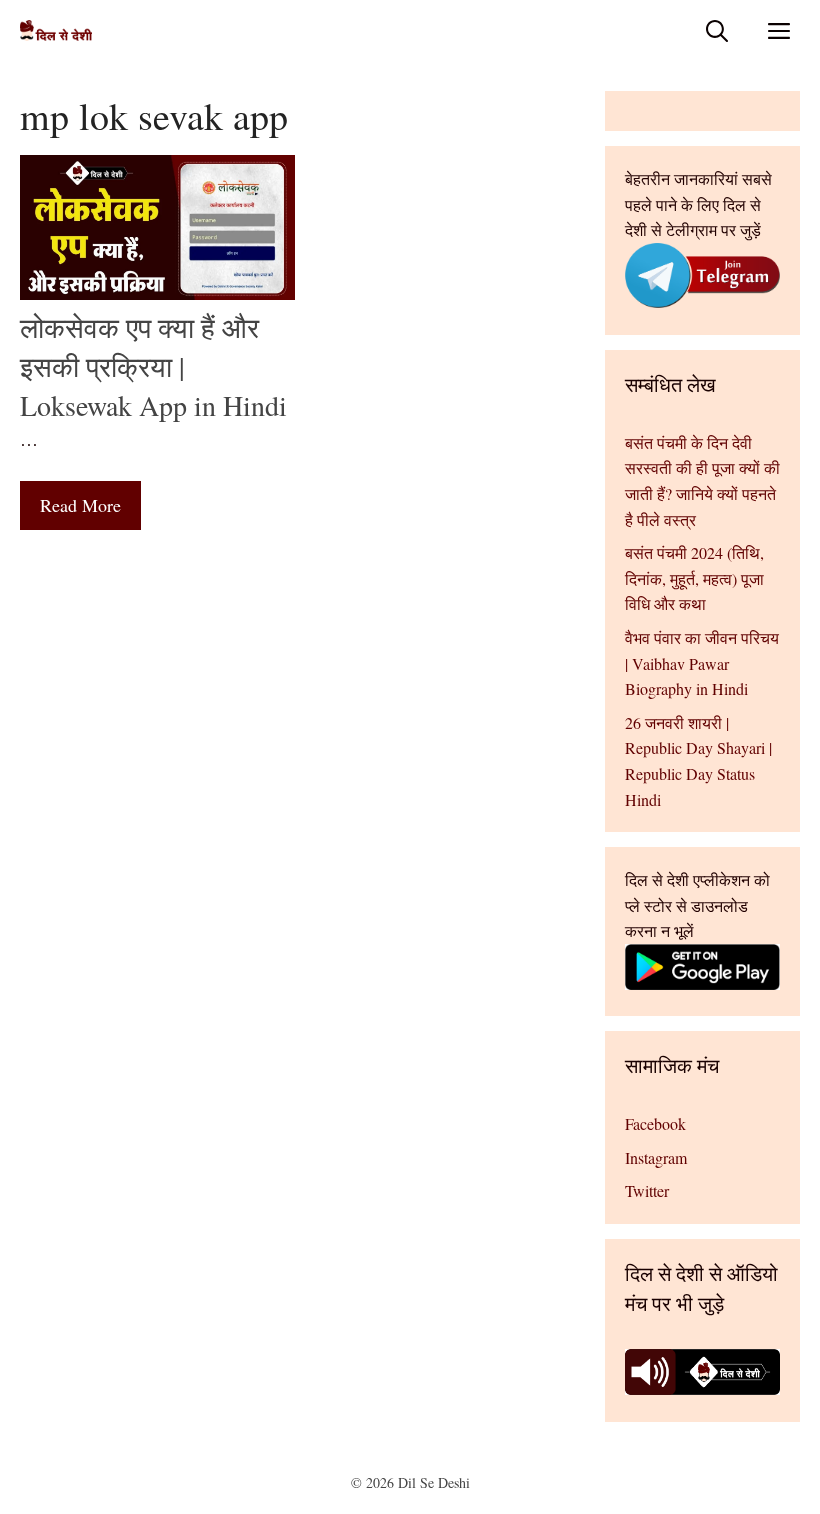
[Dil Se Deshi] (56, 30)
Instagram (656, 1157)
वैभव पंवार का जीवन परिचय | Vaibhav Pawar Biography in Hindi (702, 663)
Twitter (647, 1190)
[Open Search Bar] (717, 30)
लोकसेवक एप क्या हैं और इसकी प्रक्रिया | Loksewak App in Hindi (153, 366)
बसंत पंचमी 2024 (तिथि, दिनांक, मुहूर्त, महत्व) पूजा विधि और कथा (694, 578)
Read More (80, 505)
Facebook (655, 1123)
